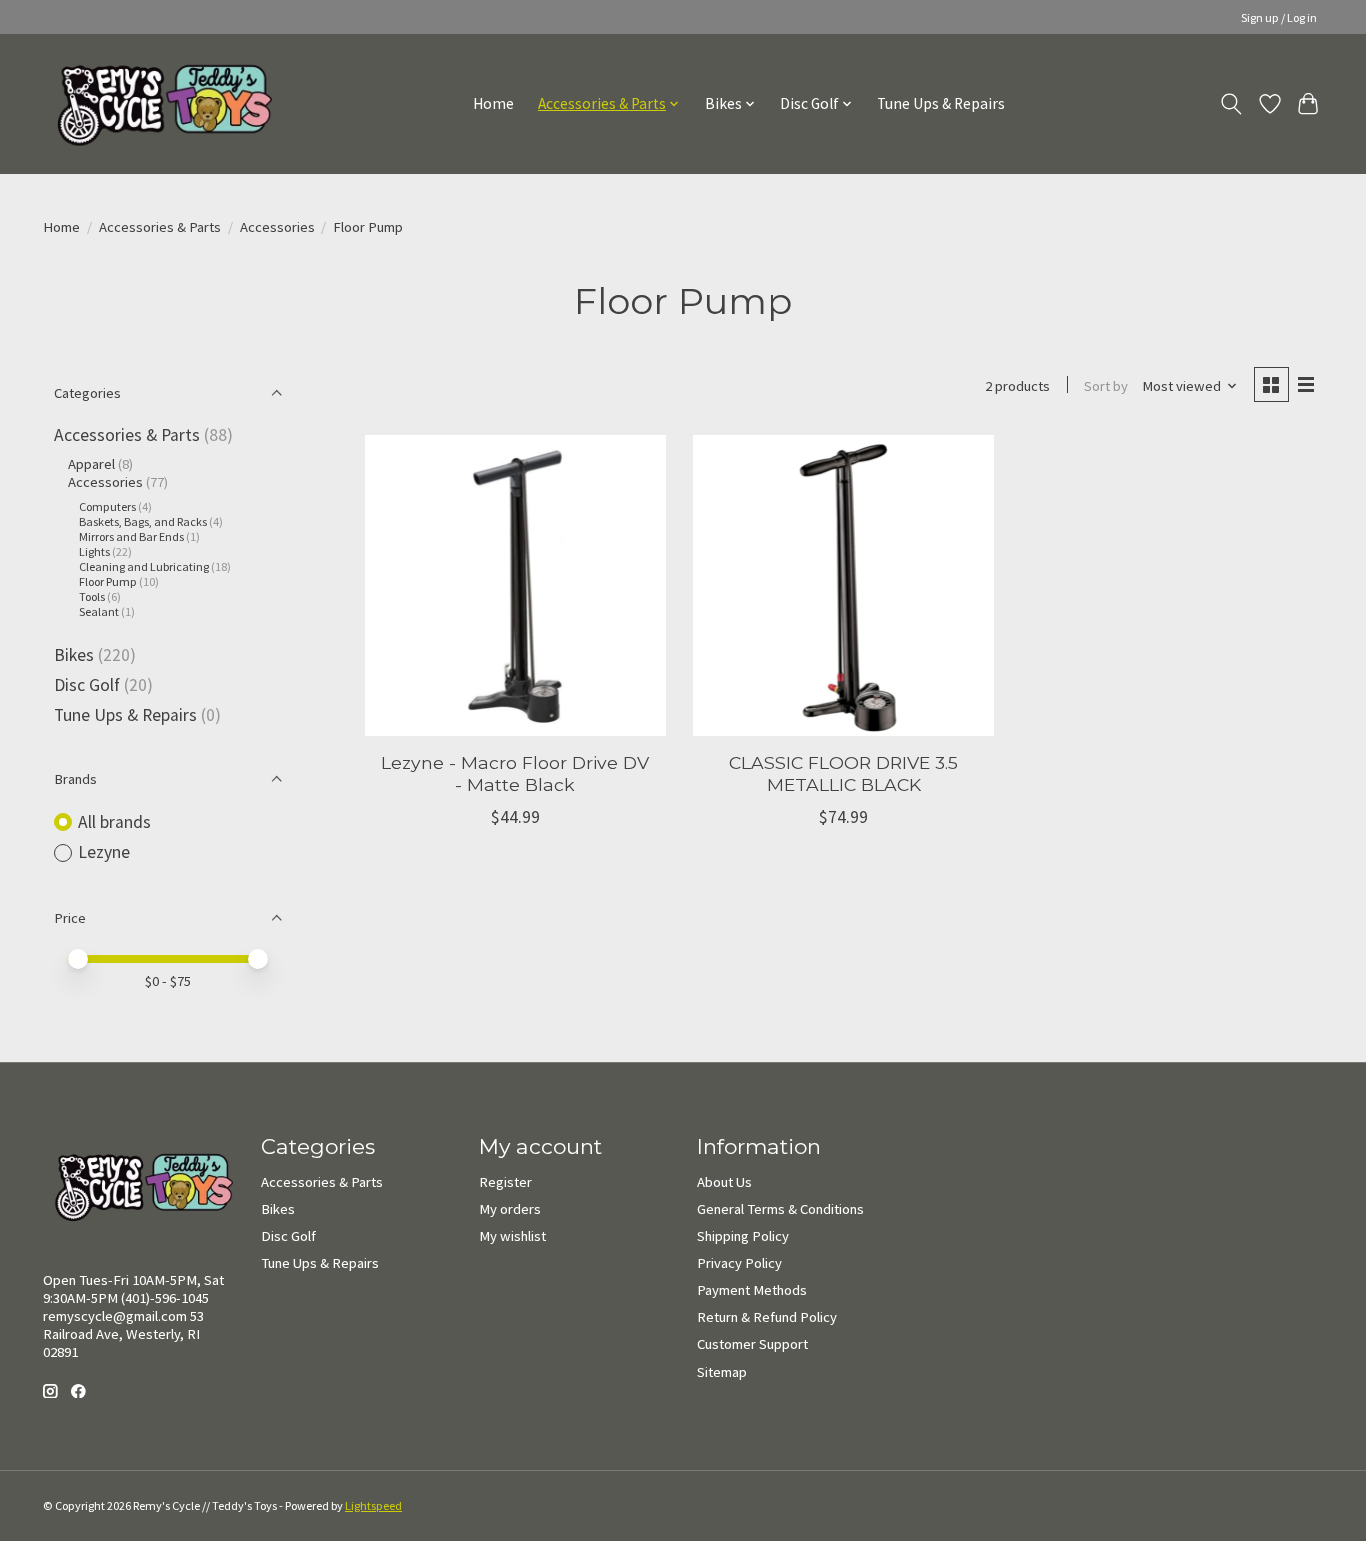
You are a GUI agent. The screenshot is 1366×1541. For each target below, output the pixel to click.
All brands (114, 822)
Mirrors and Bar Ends (131, 536)
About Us (724, 1182)
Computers (107, 506)
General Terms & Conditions (780, 1209)
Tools (93, 596)
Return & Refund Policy (767, 1317)
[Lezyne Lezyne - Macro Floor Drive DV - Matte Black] (515, 585)
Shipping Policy (743, 1236)
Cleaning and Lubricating (144, 566)
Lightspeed (373, 1505)
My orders (510, 1209)
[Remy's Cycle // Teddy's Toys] (157, 103)
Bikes (74, 655)
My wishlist (512, 1236)
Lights (94, 551)
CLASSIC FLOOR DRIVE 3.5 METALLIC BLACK (843, 773)
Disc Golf (87, 685)
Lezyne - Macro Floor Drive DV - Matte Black (515, 773)
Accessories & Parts (160, 227)
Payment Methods (752, 1290)
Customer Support (752, 1344)
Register (505, 1182)
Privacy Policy (739, 1263)
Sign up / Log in (1279, 17)
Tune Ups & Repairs (941, 103)
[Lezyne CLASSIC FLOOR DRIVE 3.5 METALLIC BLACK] (843, 585)
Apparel (91, 464)
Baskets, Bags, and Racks (143, 521)
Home (493, 103)
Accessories (277, 227)
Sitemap (722, 1372)
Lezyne (104, 852)
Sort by (1106, 386)
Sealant (99, 611)
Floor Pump (108, 581)
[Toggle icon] (1231, 104)
